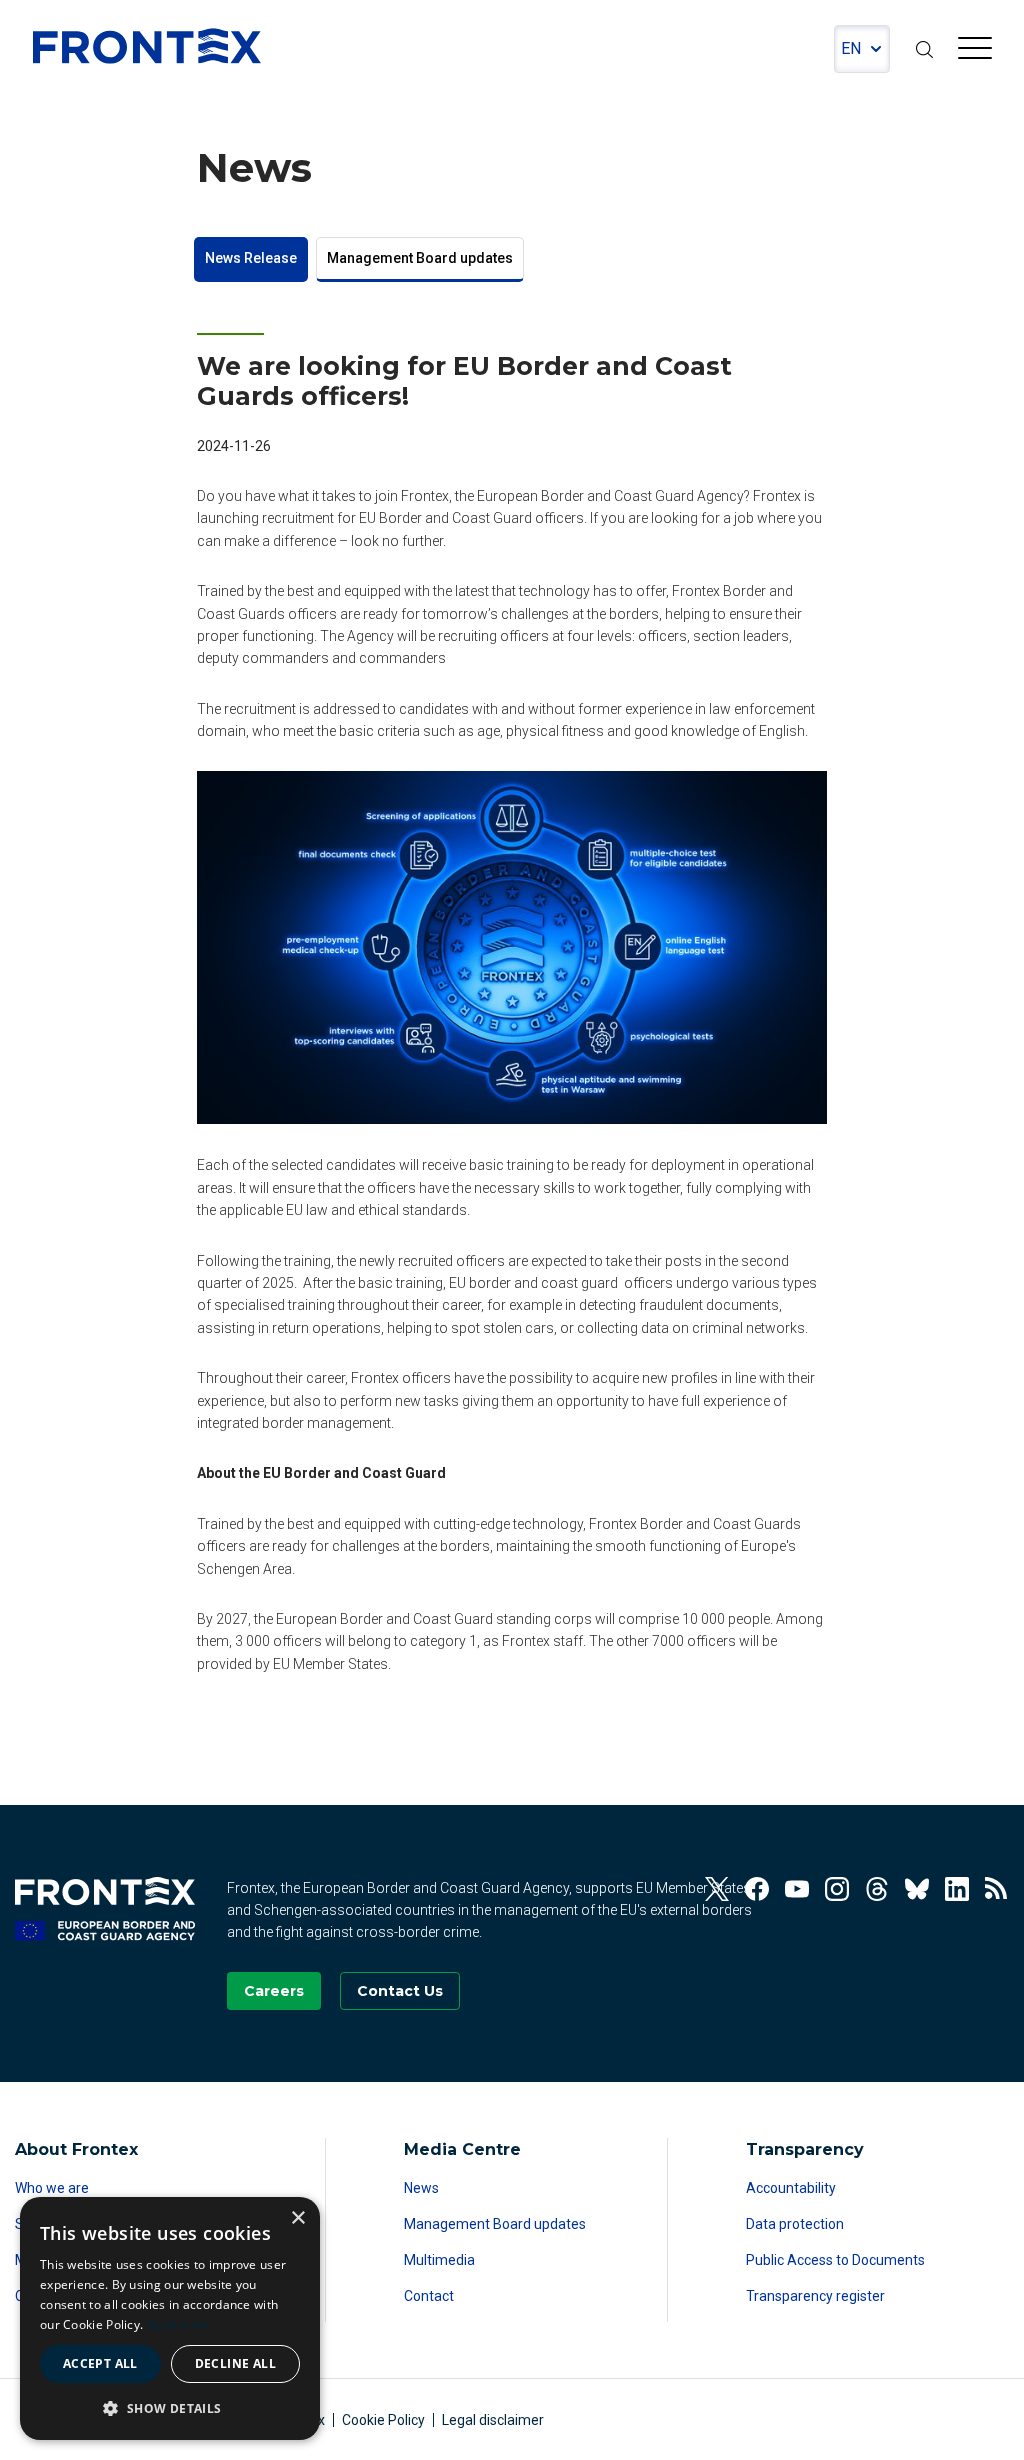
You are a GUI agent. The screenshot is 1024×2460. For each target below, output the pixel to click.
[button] (170, 2408)
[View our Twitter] (717, 1889)
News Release (251, 258)
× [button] (297, 2218)
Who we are (52, 2188)
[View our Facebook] (757, 1889)
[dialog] (170, 2318)
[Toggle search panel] (924, 49)
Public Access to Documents (835, 2260)
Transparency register (815, 2296)
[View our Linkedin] (957, 1889)
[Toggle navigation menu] (975, 51)
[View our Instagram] (837, 1889)
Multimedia (439, 2260)
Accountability (791, 2188)
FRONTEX (147, 46)
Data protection (795, 2224)
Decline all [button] (235, 2363)
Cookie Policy (383, 2420)
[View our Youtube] (797, 1889)
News (421, 2188)
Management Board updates (420, 258)
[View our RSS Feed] (997, 1889)
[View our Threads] (877, 1889)
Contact (429, 2296)
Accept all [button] (100, 2363)
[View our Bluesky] (917, 1889)
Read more (179, 2324)
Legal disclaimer (493, 2420)
